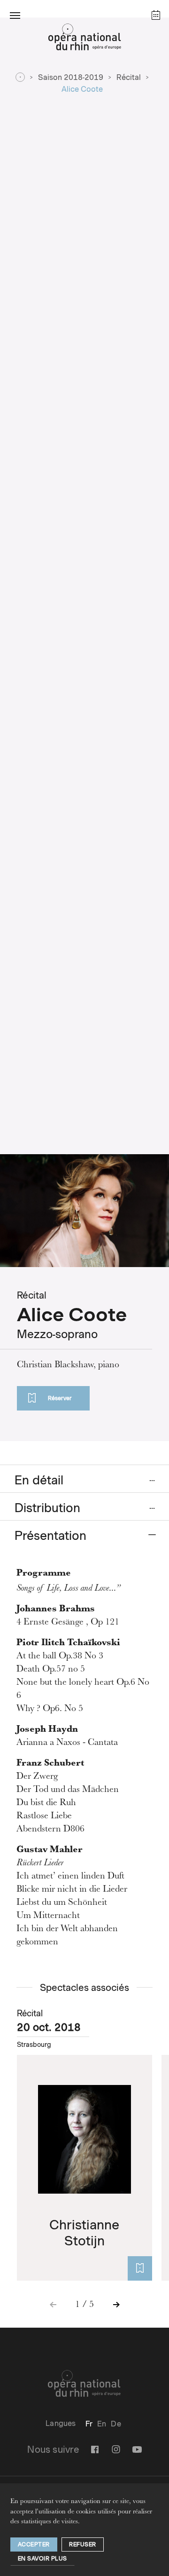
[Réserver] (140, 2268)
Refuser (83, 2544)
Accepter (34, 2544)
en (102, 2424)
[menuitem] (89, 2424)
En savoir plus (42, 2558)
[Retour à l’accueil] (84, 40)
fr (89, 2424)
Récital (129, 77)
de (116, 2424)
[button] (15, 15)
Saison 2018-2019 (71, 77)
